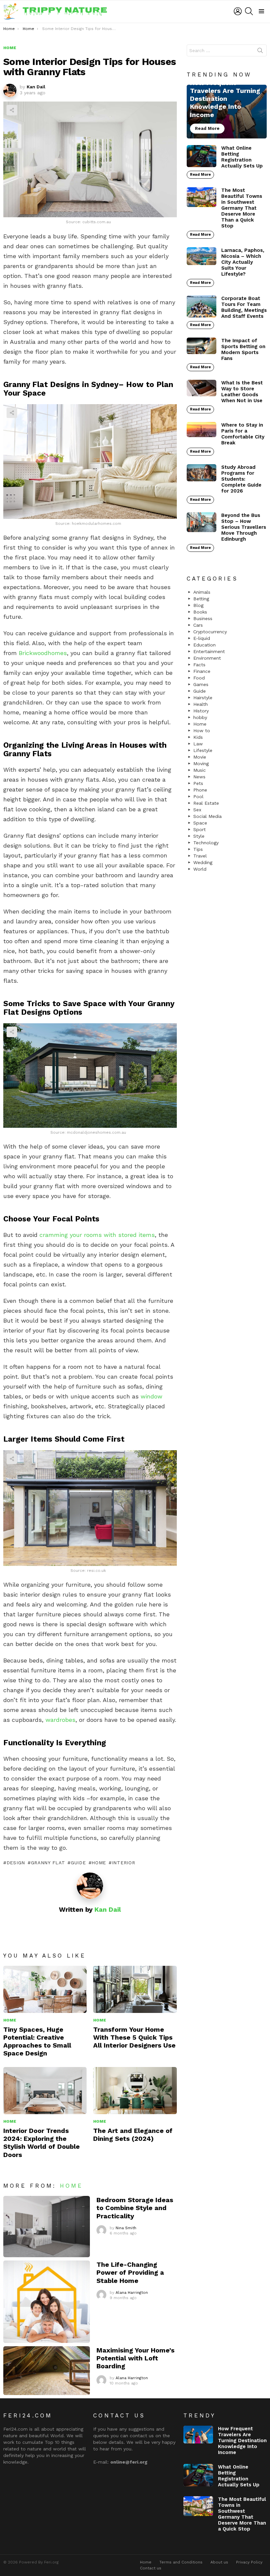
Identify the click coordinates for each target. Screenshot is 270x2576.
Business (203, 618)
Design (16, 1863)
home (99, 1863)
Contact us (151, 2568)
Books (200, 612)
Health (201, 704)
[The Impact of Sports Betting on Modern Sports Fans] (202, 346)
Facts (199, 665)
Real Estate (206, 803)
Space (200, 823)
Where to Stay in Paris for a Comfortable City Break (243, 434)
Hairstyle (203, 698)
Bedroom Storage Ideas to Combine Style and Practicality (135, 2208)
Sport (200, 829)
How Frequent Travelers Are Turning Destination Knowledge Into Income (242, 2441)
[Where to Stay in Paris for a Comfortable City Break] (202, 430)
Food (199, 678)
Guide (78, 1863)
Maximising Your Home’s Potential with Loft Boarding (135, 2358)
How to (202, 731)
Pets (198, 783)
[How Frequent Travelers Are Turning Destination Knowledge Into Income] (227, 111)
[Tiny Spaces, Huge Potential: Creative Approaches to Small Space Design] (45, 1989)
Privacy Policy (249, 2562)
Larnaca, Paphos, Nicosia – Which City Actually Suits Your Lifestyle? (243, 262)
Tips (198, 849)
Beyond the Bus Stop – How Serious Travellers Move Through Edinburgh (244, 527)
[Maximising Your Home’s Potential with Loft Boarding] (47, 2371)
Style (199, 836)
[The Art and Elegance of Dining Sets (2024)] (135, 2091)
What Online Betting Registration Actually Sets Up (242, 157)
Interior (123, 1863)
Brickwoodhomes (43, 653)
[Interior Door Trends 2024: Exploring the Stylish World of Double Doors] (45, 2091)
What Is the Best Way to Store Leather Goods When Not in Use (242, 392)
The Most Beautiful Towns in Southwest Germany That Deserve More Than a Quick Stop (242, 208)
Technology (206, 843)
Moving (201, 764)
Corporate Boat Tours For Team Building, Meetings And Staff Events (244, 307)
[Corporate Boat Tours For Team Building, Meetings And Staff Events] (202, 307)
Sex (197, 810)
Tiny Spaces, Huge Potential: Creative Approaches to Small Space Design (37, 2041)
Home (10, 2020)
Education (204, 645)
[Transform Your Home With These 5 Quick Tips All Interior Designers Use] (135, 1989)
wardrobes (60, 1720)
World (200, 869)
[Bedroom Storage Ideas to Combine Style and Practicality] (47, 2227)
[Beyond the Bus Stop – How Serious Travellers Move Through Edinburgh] (202, 522)
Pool (198, 796)
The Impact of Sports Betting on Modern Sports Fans (243, 349)
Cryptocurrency (210, 632)
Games (201, 684)
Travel (200, 856)
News (199, 777)
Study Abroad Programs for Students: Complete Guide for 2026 (241, 479)
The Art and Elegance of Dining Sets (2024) (133, 2135)
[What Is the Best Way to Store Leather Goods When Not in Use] (202, 388)
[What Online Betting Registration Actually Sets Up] (202, 156)
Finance (202, 671)
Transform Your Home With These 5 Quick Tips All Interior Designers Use (134, 2037)
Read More (200, 175)
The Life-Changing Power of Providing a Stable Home (130, 2272)
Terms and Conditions (181, 2562)
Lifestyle (203, 750)
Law (198, 744)
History (201, 711)
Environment (207, 658)
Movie (200, 757)
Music (200, 770)
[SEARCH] (249, 11)
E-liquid (202, 638)
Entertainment (209, 651)
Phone (200, 790)
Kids (198, 737)
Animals (202, 592)
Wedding (203, 862)
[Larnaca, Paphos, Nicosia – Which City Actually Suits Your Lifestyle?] (202, 256)
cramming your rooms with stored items (97, 1235)
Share (12, 110)
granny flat (48, 1863)
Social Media (207, 816)
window (151, 1396)
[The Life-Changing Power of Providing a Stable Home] (47, 2302)
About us (219, 2562)
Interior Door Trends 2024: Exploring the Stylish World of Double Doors (41, 2143)
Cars (198, 625)
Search (260, 52)
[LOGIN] (238, 11)
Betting (201, 599)
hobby (200, 717)
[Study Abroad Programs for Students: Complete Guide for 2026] (202, 473)
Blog (198, 605)
